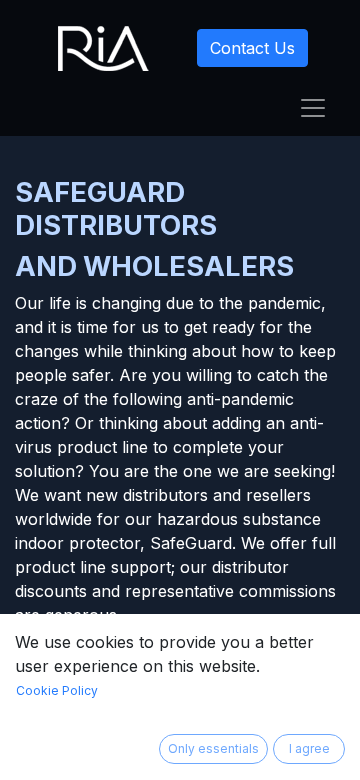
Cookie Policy (57, 690)
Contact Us (252, 48)
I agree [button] (309, 748)
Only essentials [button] (213, 748)
